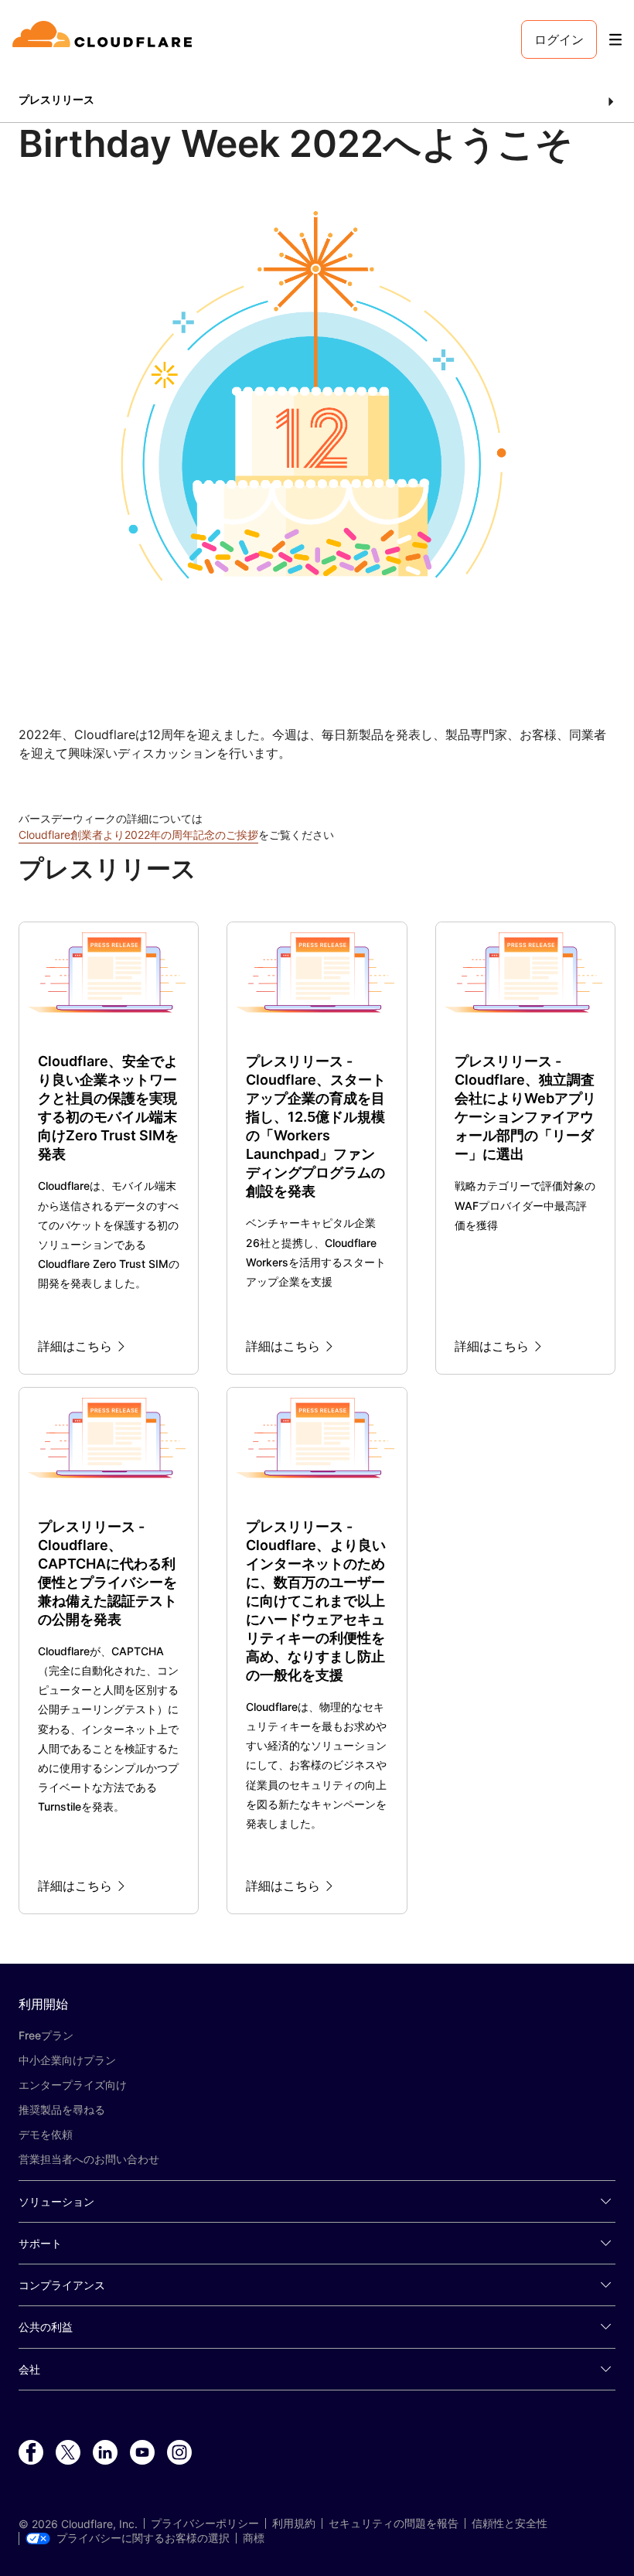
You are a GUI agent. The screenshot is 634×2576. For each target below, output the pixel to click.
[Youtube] (142, 2453)
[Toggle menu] (615, 40)
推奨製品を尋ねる (62, 2109)
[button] (317, 101)
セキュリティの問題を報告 (394, 2523)
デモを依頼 (46, 2134)
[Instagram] (179, 2453)
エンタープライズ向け (73, 2085)
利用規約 (294, 2523)
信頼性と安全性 (510, 2523)
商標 (254, 2538)
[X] (68, 2453)
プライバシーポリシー (205, 2523)
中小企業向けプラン (67, 2060)
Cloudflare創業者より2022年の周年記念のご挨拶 (138, 835)
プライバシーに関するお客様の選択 (143, 2538)
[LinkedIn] (105, 2453)
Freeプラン (46, 2035)
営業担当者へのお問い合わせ (89, 2159)
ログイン (559, 39)
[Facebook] (31, 2453)
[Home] (105, 39)
